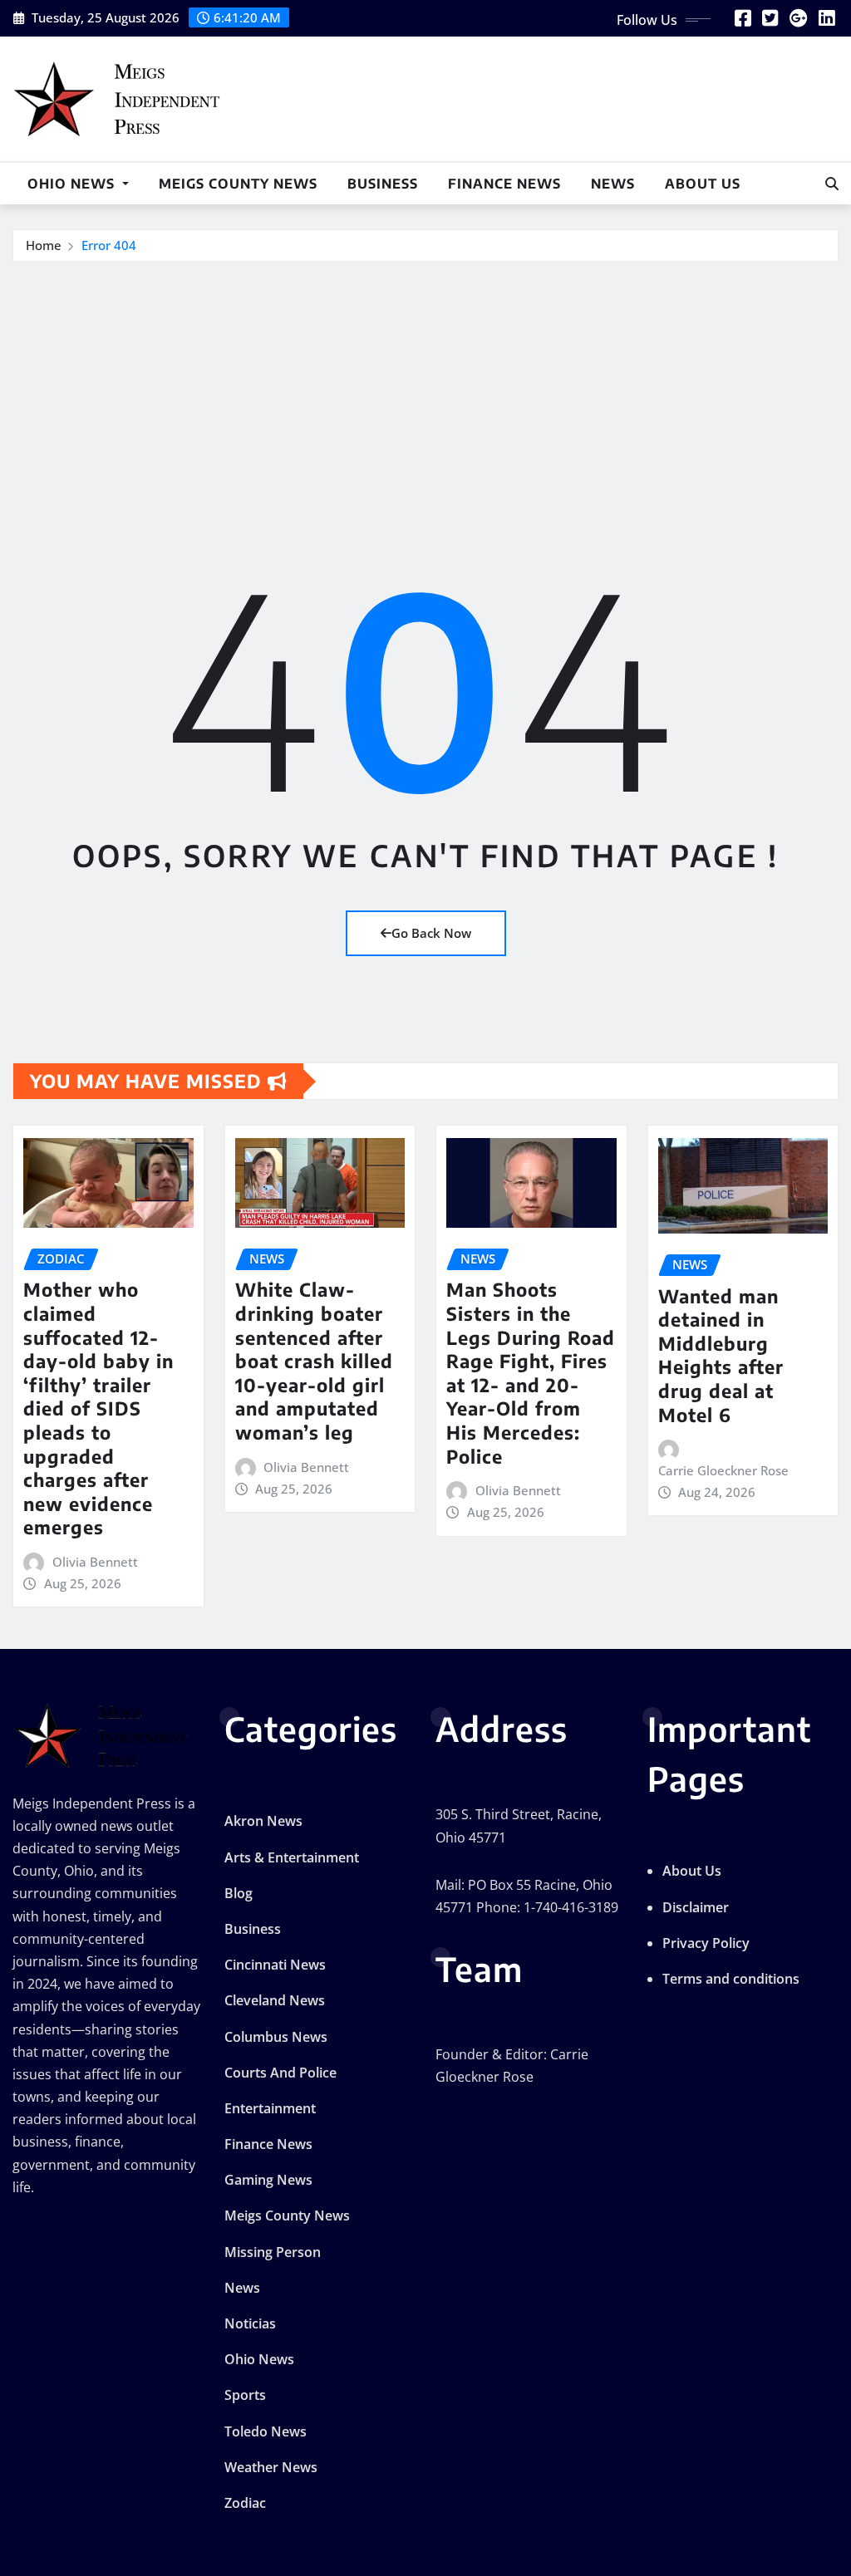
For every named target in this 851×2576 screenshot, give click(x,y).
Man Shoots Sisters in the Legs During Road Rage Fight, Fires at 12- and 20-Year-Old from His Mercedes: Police (531, 1372)
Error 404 (109, 245)
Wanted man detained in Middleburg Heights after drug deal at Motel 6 (721, 1355)
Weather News (271, 2467)
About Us (703, 184)
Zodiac (245, 2503)
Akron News (263, 1821)
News (613, 184)
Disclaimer (696, 1907)
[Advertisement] (432, 387)
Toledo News (266, 2431)
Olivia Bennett (95, 1562)
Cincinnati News (275, 1965)
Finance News (504, 184)
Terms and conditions (731, 1979)
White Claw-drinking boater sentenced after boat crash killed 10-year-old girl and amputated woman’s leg (314, 1361)
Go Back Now (431, 933)
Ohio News (73, 184)
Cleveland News (275, 2000)
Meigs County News (238, 184)
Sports (245, 2395)
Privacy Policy (706, 1943)
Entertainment (270, 2108)
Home (44, 245)
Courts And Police (280, 2073)
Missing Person (273, 2252)
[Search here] (832, 184)
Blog (239, 1893)
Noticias (250, 2323)
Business (383, 184)
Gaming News (268, 2180)
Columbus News (276, 2037)
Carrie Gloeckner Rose (723, 1470)
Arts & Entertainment (292, 1857)
